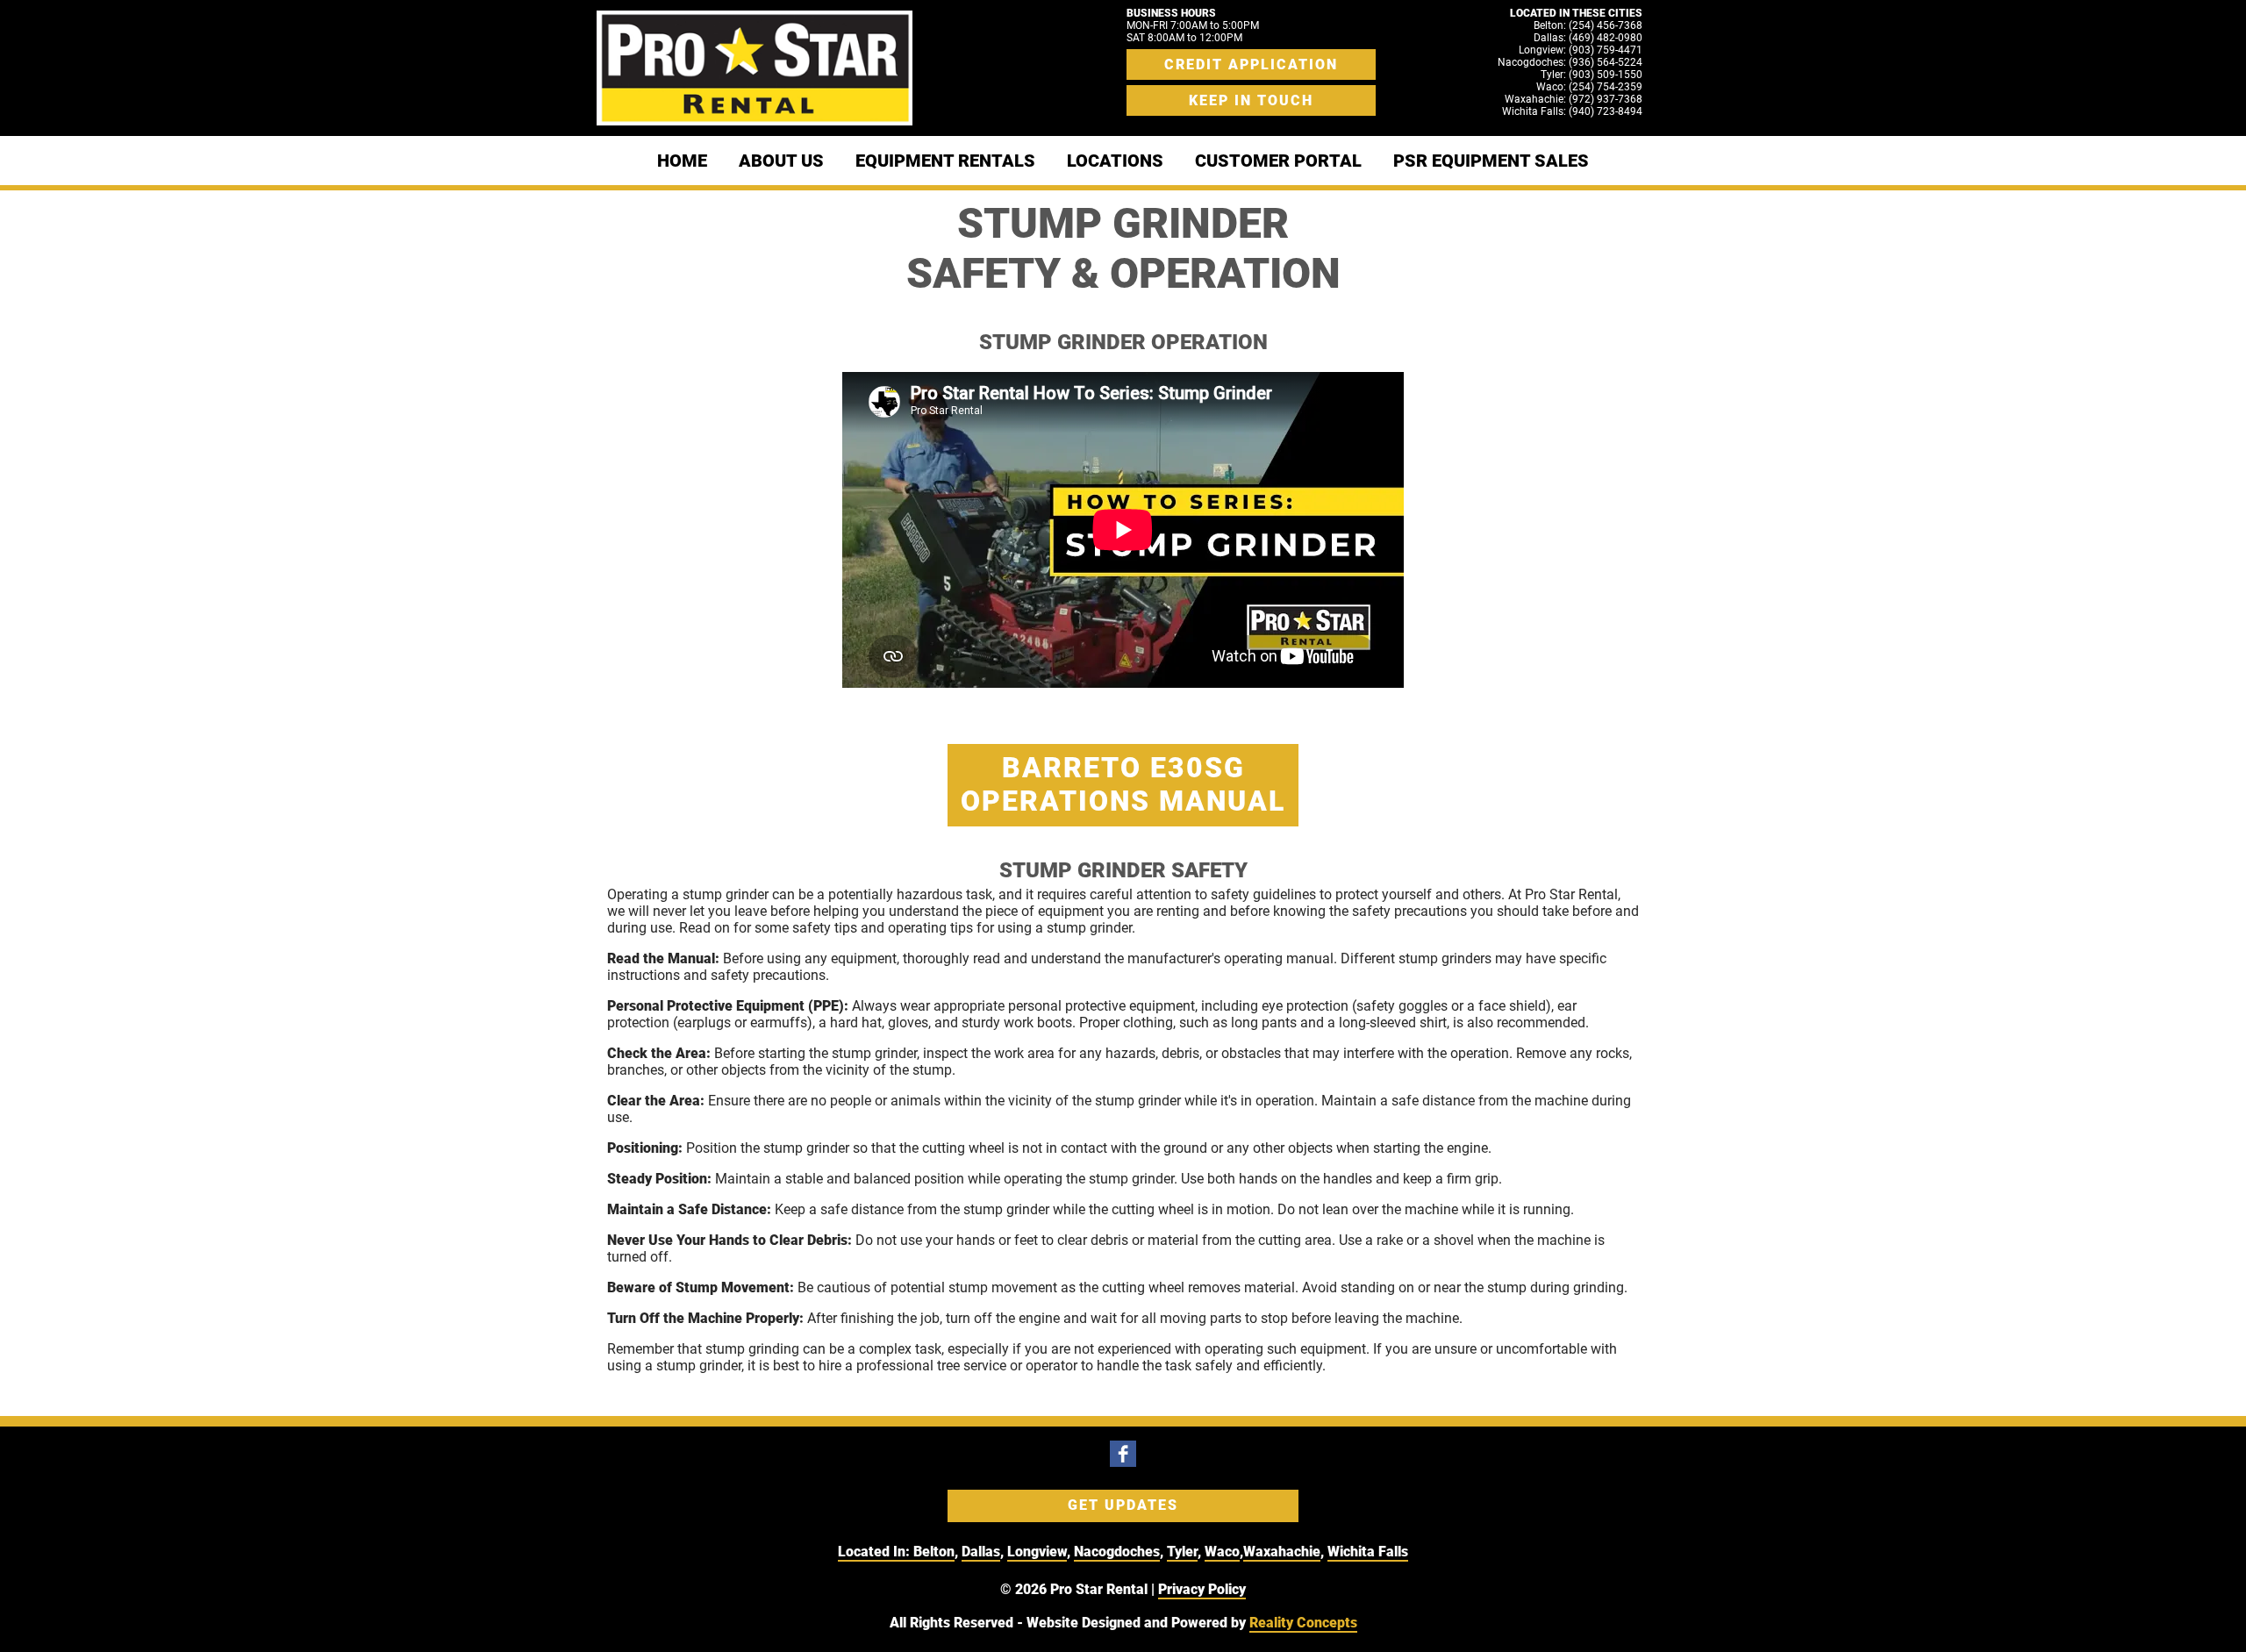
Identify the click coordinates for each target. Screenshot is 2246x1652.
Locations (1115, 161)
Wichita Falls (1368, 1552)
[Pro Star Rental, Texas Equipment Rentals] (755, 68)
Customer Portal (1278, 161)
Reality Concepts (1303, 1623)
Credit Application (1251, 64)
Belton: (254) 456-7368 (1588, 25)
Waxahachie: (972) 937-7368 (1574, 99)
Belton (934, 1552)
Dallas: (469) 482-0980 (1588, 38)
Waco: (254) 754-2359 (1589, 87)
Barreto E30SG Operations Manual (1123, 784)
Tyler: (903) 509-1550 (1592, 75)
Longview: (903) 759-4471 (1581, 50)
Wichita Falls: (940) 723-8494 (1572, 111)
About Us (781, 161)
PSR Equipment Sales (1491, 161)
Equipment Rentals (945, 161)
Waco (1222, 1552)
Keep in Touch (1251, 100)
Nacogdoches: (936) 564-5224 (1570, 62)
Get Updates (1123, 1505)
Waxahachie (1282, 1552)
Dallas (981, 1552)
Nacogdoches (1117, 1552)
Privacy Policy (1202, 1589)
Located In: (876, 1552)
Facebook (1123, 1454)
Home (682, 161)
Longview (1037, 1552)
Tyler (1182, 1552)
